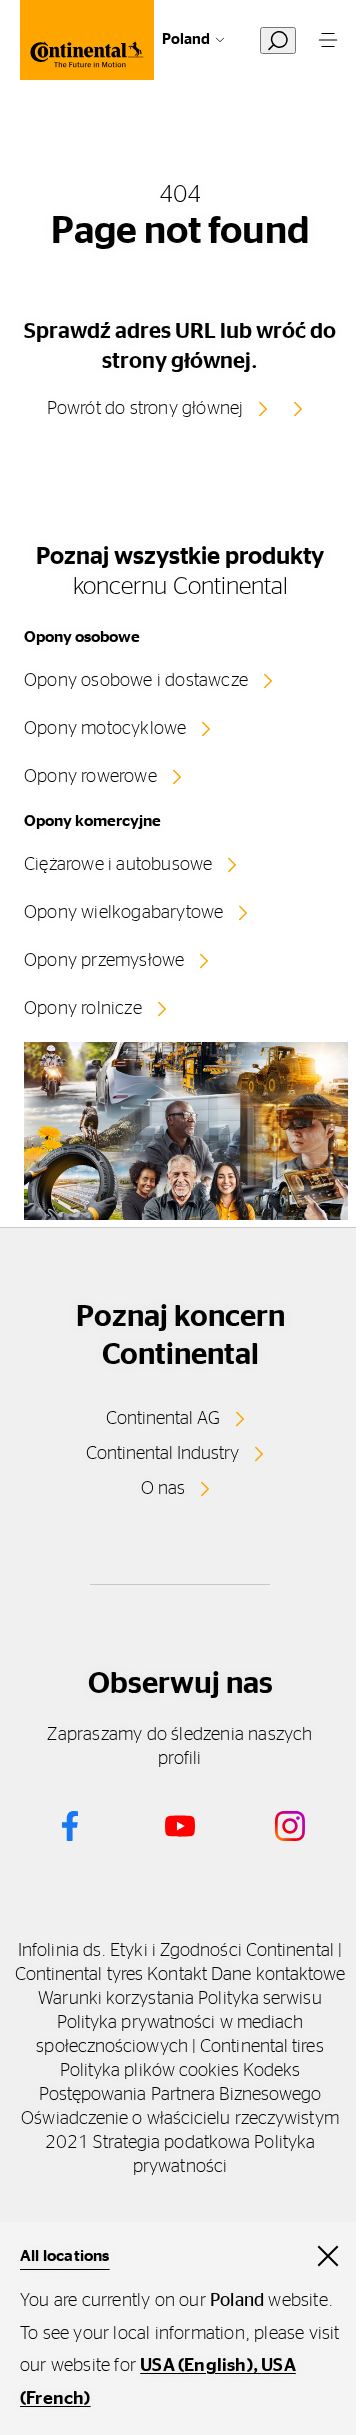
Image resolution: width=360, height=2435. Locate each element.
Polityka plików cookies (149, 2071)
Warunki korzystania (116, 1999)
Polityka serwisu (259, 1999)
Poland (186, 39)
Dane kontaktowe (278, 1975)
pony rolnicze (89, 1009)
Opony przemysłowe (104, 961)
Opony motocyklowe (105, 729)
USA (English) (196, 2366)
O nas (163, 1489)
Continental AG (163, 1419)
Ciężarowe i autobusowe (118, 865)
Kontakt (177, 1975)
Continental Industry (162, 1454)
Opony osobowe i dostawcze (136, 681)
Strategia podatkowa (171, 2143)
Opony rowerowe (90, 777)
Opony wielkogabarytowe (123, 913)
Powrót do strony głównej (145, 409)
